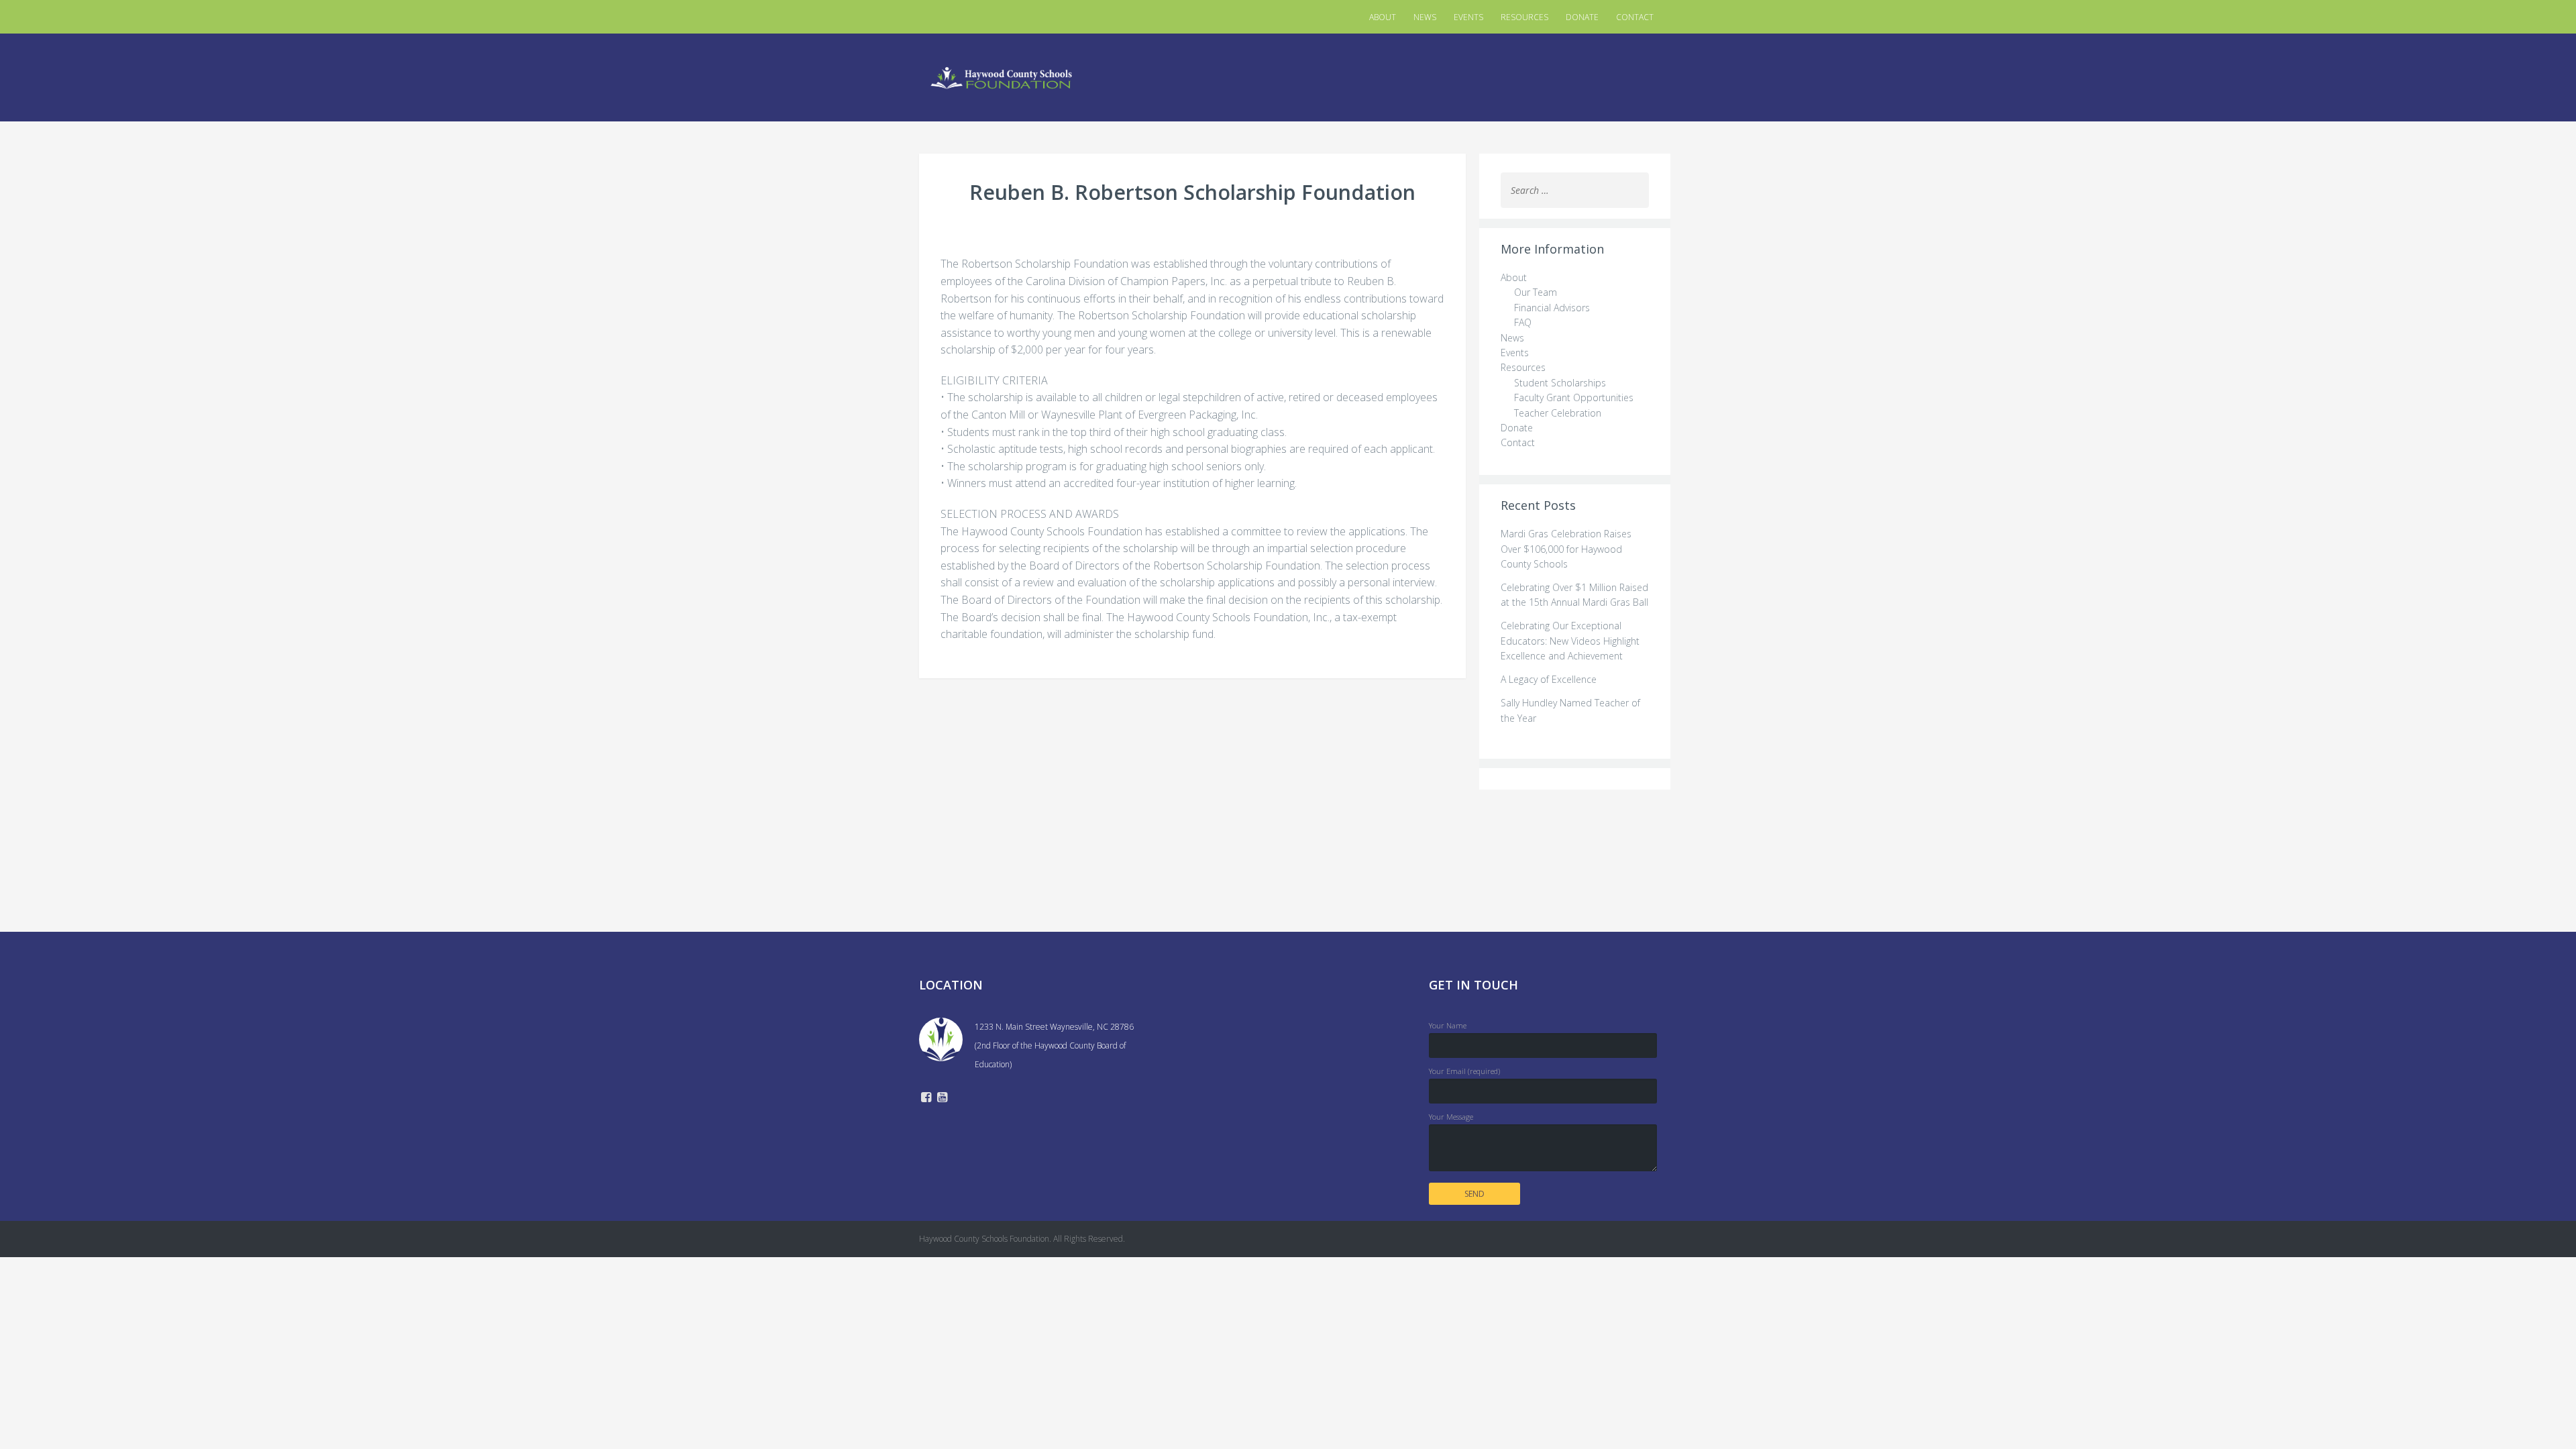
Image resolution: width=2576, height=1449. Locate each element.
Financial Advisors (1552, 308)
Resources (1524, 17)
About (1383, 17)
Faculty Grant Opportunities (1574, 397)
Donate (1582, 17)
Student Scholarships (1560, 383)
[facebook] (926, 1098)
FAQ (1523, 322)
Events (1468, 17)
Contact (1635, 17)
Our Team (1536, 292)
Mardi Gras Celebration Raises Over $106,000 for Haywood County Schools (1566, 549)
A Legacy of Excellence (1549, 679)
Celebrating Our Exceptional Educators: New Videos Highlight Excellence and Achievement (1570, 641)
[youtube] (942, 1098)
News (1425, 17)
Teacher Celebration (1558, 413)
